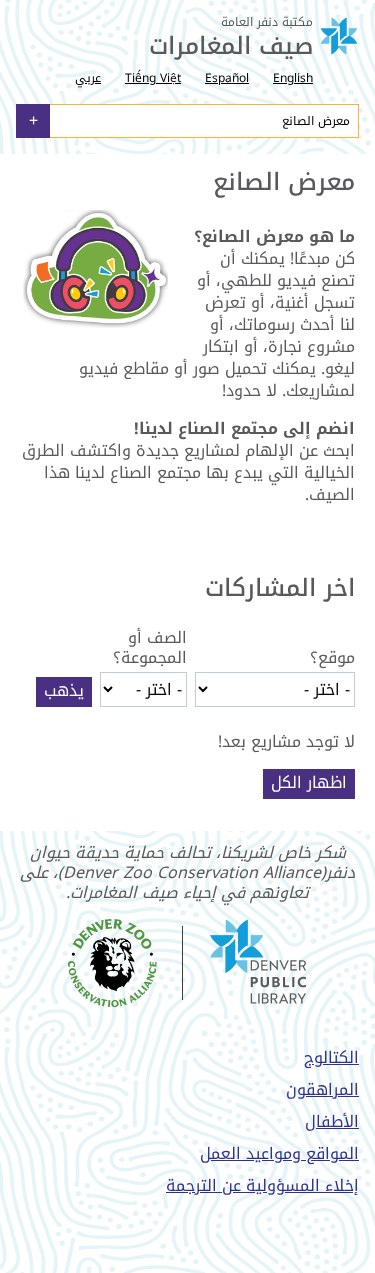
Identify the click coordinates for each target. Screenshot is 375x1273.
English (293, 78)
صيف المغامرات (231, 46)
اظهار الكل (309, 783)
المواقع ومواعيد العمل (279, 1153)
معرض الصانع (316, 121)
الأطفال (332, 1121)
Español (227, 78)
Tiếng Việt (153, 78)
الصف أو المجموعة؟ (150, 648)
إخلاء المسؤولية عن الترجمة (262, 1185)
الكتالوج (331, 1057)
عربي (88, 78)
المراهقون (322, 1089)
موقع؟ (332, 658)
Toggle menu (33, 121)
